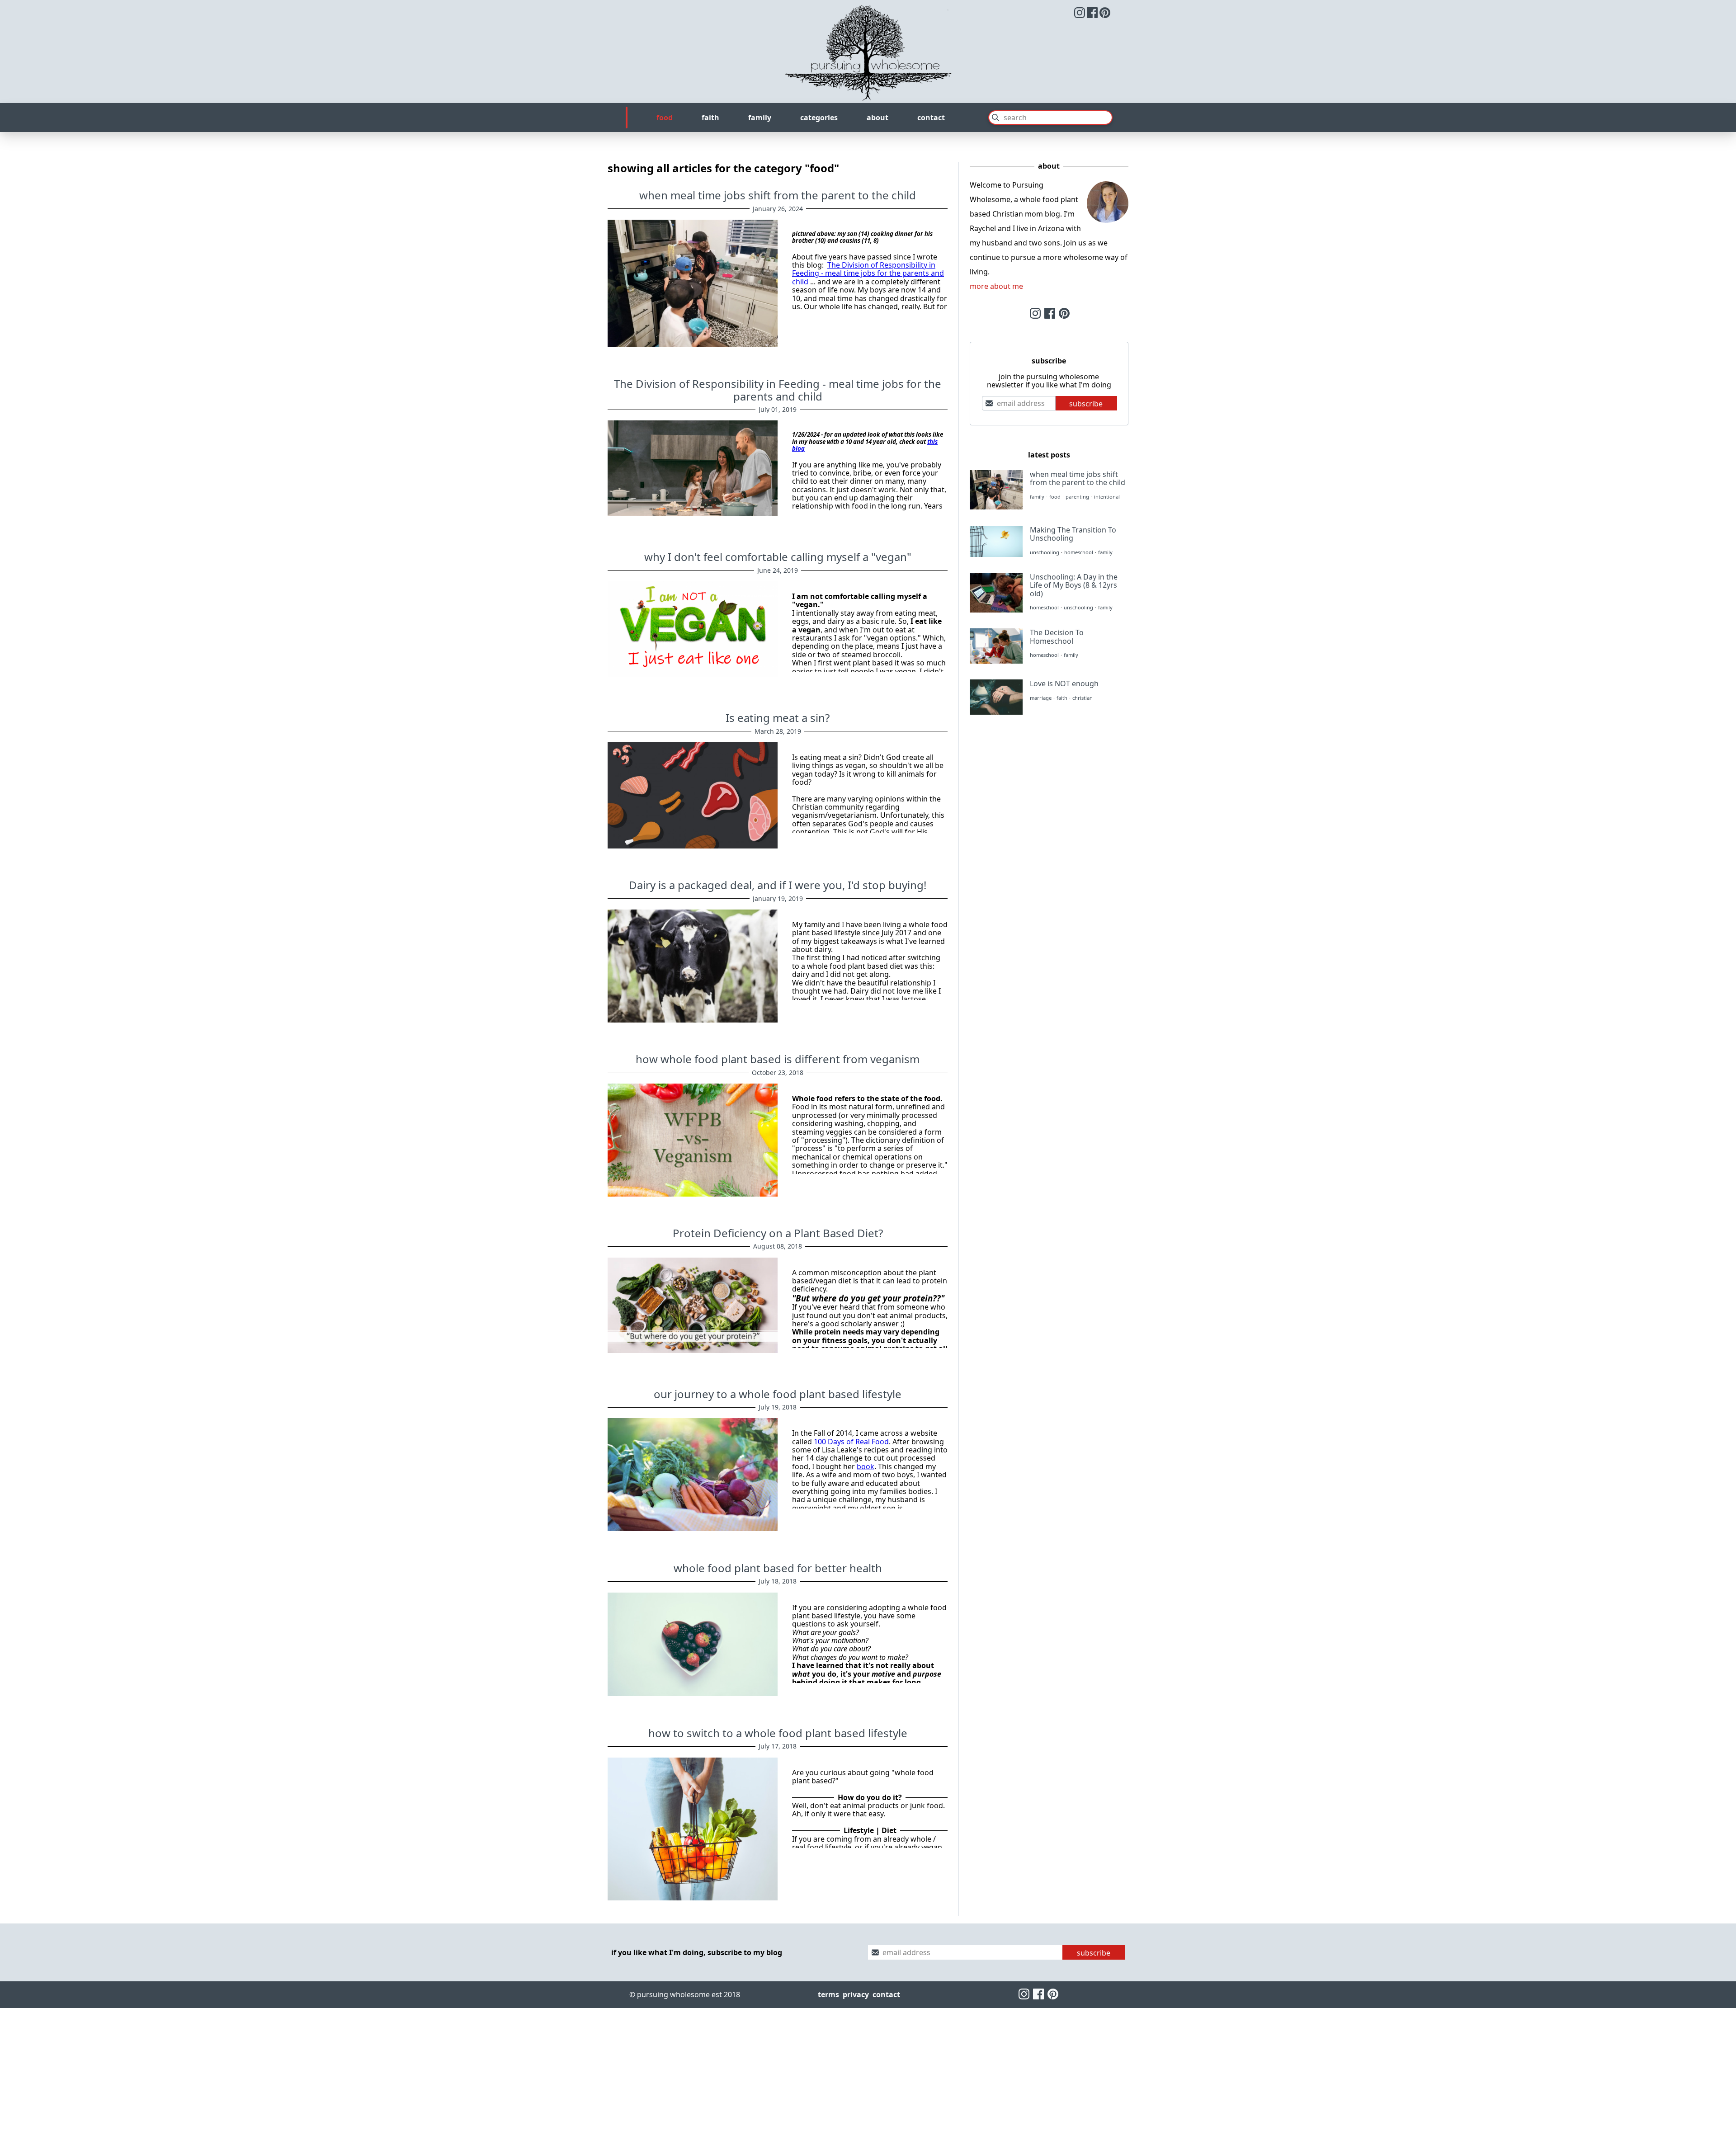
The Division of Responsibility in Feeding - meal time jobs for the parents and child (868, 273)
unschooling (1045, 553)
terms (828, 1994)
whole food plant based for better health (778, 1568)
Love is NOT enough (1064, 683)
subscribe (1086, 404)
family (760, 118)
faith (710, 118)
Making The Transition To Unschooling (1073, 534)
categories (819, 118)
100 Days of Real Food (851, 1442)
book (866, 1466)
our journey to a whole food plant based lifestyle (778, 1394)
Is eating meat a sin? (778, 718)
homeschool (1079, 553)
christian (1083, 698)
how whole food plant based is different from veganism (778, 1059)
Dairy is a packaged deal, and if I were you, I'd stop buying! (778, 885)
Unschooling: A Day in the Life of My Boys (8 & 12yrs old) (1074, 585)
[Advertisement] (1049, 794)
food (665, 118)
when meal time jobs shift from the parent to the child (778, 195)
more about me (996, 286)
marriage (1041, 698)
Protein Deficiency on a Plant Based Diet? (778, 1233)
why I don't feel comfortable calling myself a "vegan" (778, 557)
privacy (856, 1994)
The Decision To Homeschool (1057, 636)
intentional (1107, 497)
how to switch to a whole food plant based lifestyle (778, 1733)
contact (931, 118)
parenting (1077, 497)
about (877, 118)
